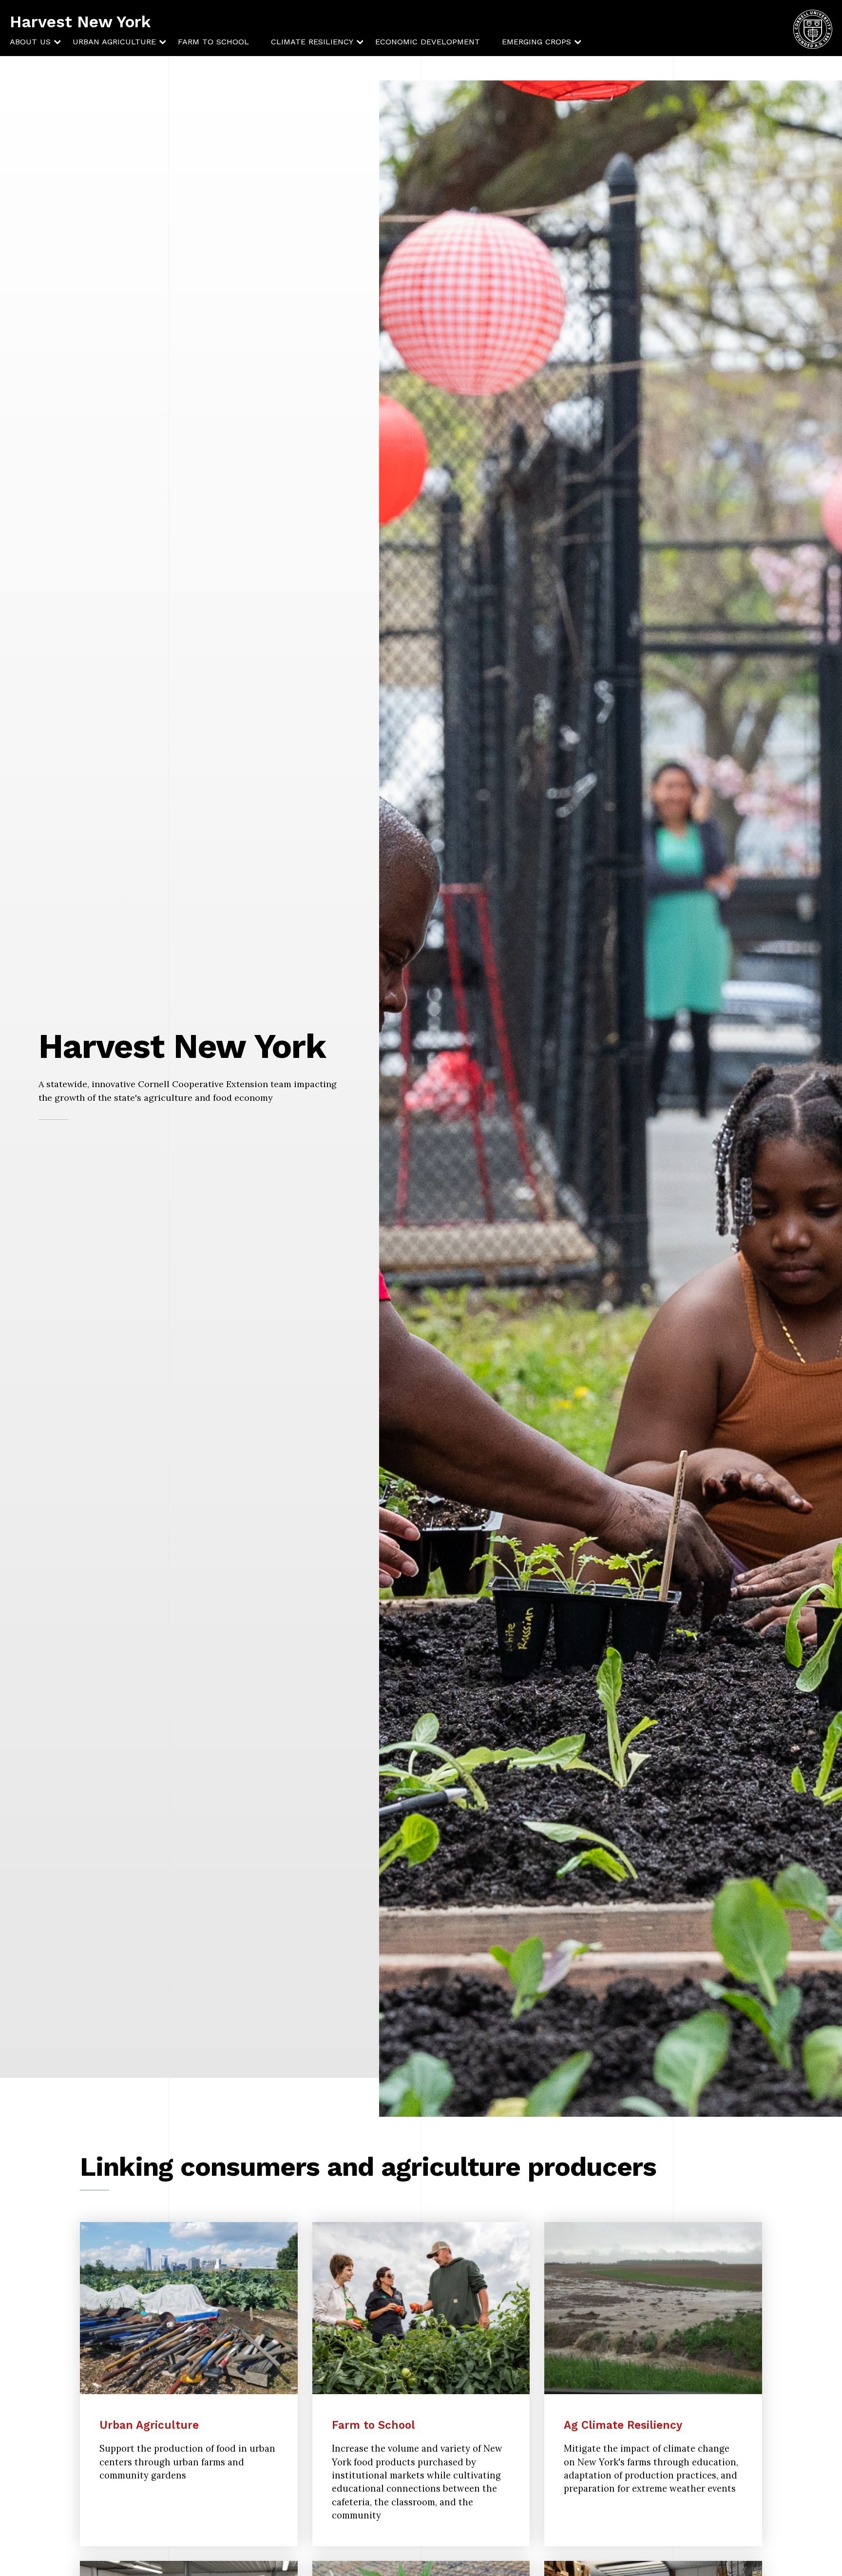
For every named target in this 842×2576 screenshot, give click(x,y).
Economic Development (428, 42)
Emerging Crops (536, 42)
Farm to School (213, 42)
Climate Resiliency (312, 42)
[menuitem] (30, 42)
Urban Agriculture (114, 42)
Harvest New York (80, 22)
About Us (30, 42)
